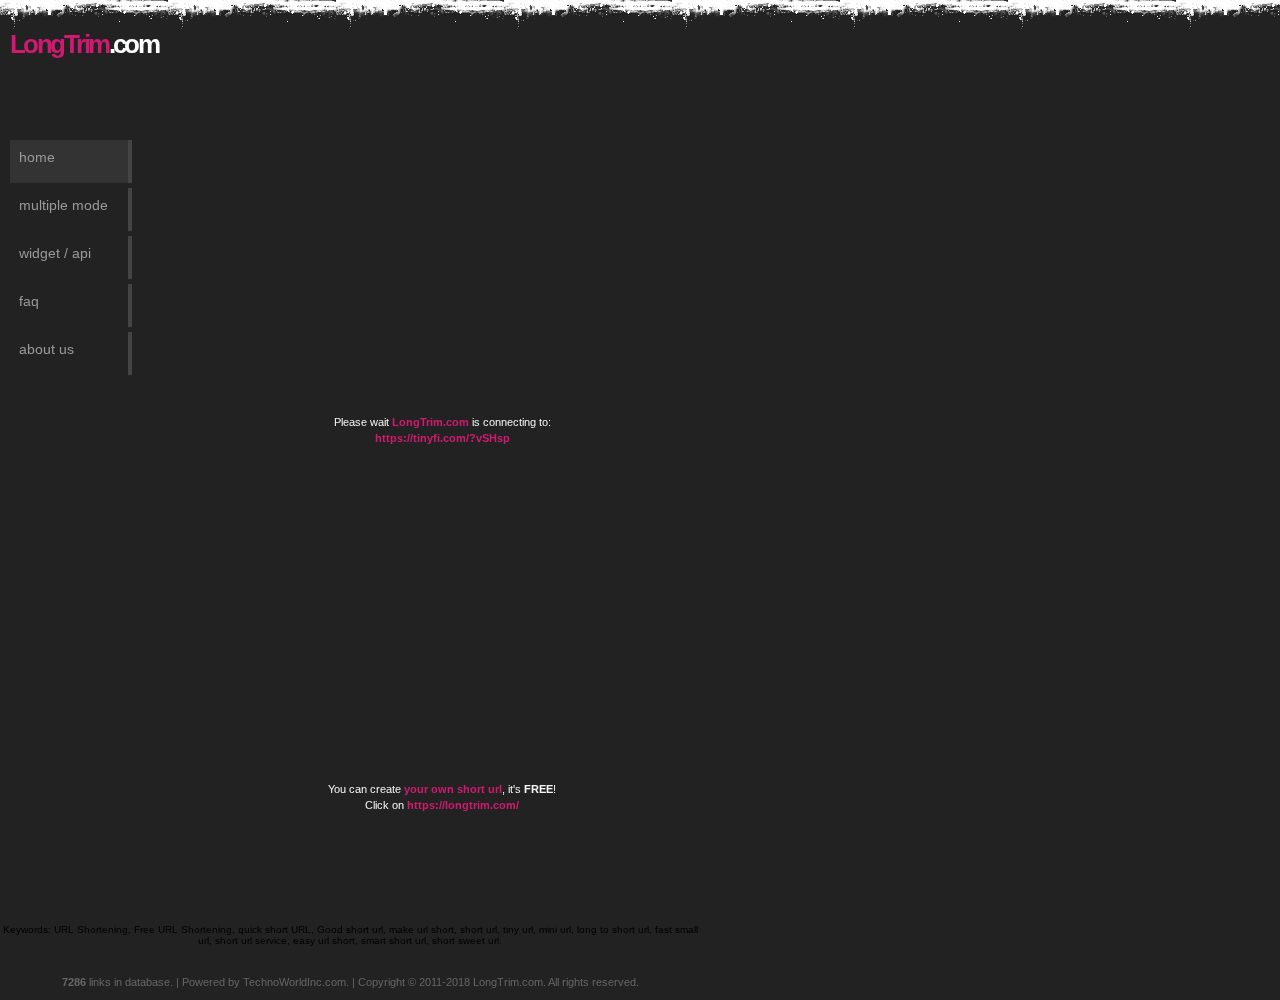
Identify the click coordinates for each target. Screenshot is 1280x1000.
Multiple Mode (63, 205)
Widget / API (55, 253)
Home (37, 157)
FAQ (29, 301)
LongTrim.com (430, 422)
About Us (46, 349)
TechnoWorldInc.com (294, 982)
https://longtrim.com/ (463, 805)
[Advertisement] (466, 60)
